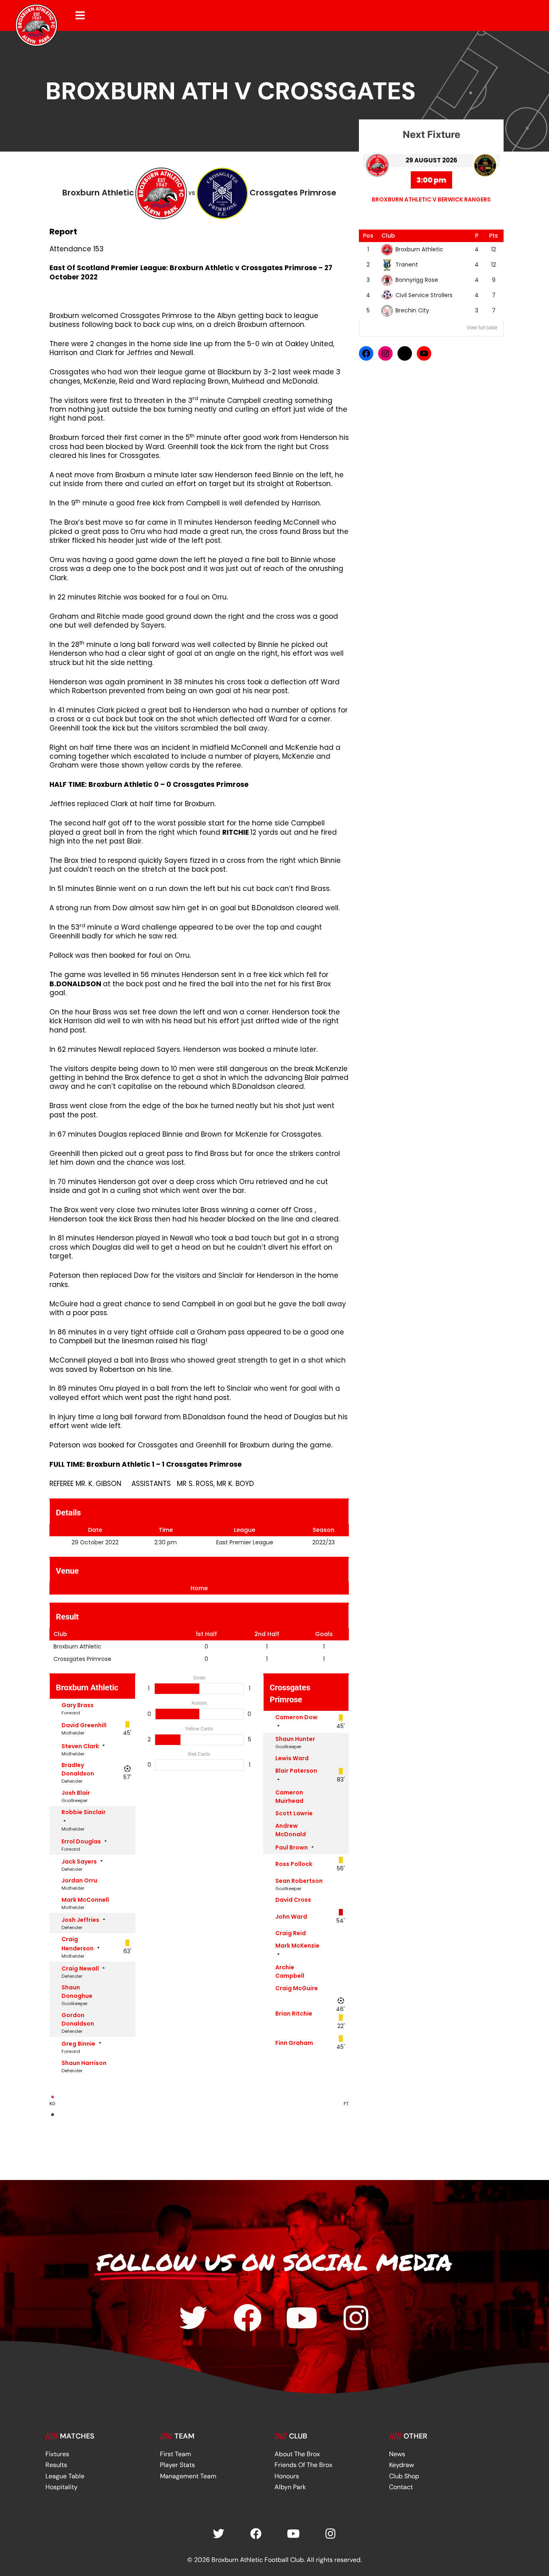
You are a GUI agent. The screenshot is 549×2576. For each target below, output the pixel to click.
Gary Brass (78, 1705)
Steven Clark (80, 1746)
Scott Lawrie (294, 1813)
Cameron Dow (296, 1717)
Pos (368, 236)
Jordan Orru (79, 1880)
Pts (494, 236)
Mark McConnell (85, 1900)
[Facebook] (366, 353)
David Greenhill (84, 1725)
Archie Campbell (290, 1972)
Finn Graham (294, 2043)
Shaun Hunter (295, 1739)
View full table (482, 328)
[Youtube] (302, 2318)
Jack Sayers (79, 1862)
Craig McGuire (297, 1988)
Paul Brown (292, 1847)
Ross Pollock (294, 1864)
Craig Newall (80, 1968)
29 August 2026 (431, 160)
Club (388, 236)
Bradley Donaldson (78, 1769)
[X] (405, 353)
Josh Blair (76, 1793)
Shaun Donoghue (77, 1992)
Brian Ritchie (294, 2014)
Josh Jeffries (80, 1920)
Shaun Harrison (84, 2063)
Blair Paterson (296, 1771)
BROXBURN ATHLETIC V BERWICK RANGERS (431, 199)
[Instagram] (385, 353)
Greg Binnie (78, 2044)
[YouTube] (424, 353)
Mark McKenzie (297, 1946)
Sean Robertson (299, 1881)
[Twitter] (193, 2318)
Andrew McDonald (291, 1830)
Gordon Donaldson (78, 2019)
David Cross (293, 1900)
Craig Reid (291, 1933)
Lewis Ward (292, 1758)
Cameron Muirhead (289, 1797)
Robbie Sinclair (84, 1812)
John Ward (291, 1917)
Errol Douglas (81, 1841)
